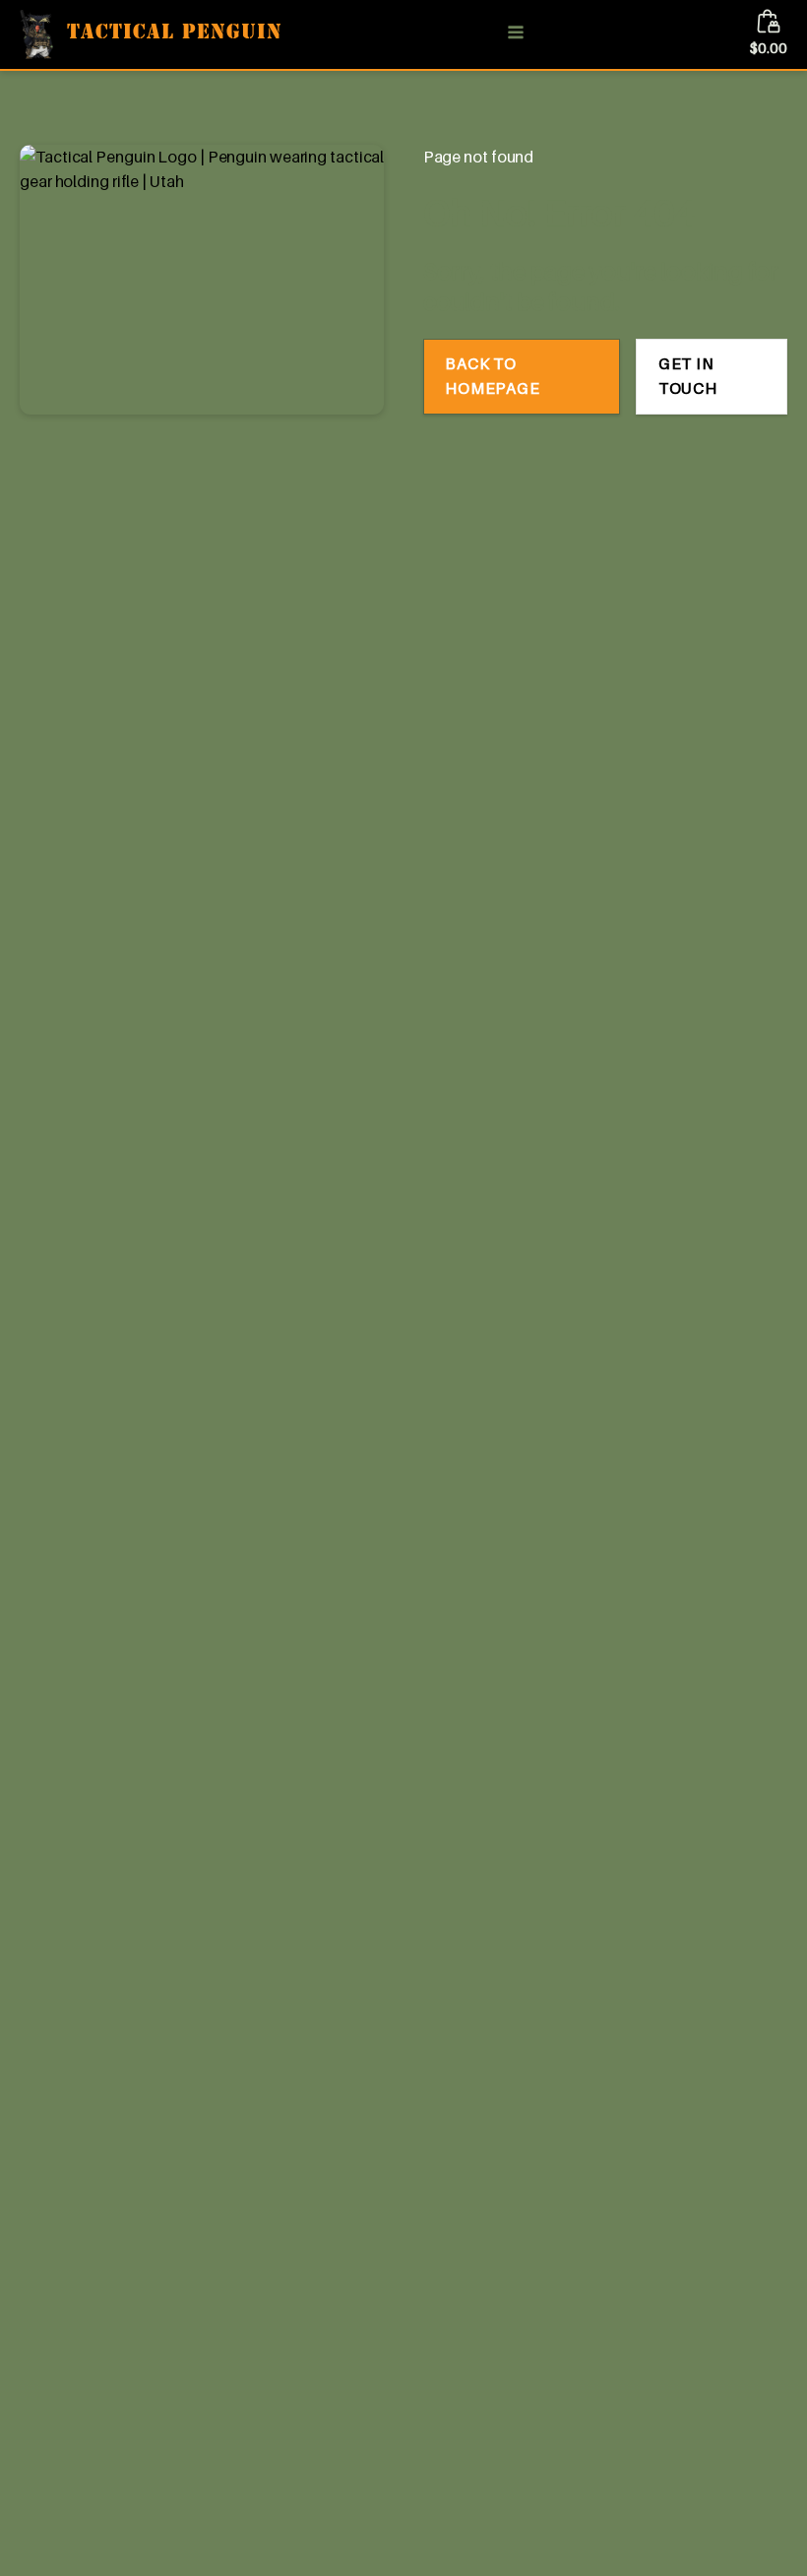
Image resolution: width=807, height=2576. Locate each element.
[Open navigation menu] (516, 34)
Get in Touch (688, 376)
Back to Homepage (492, 376)
